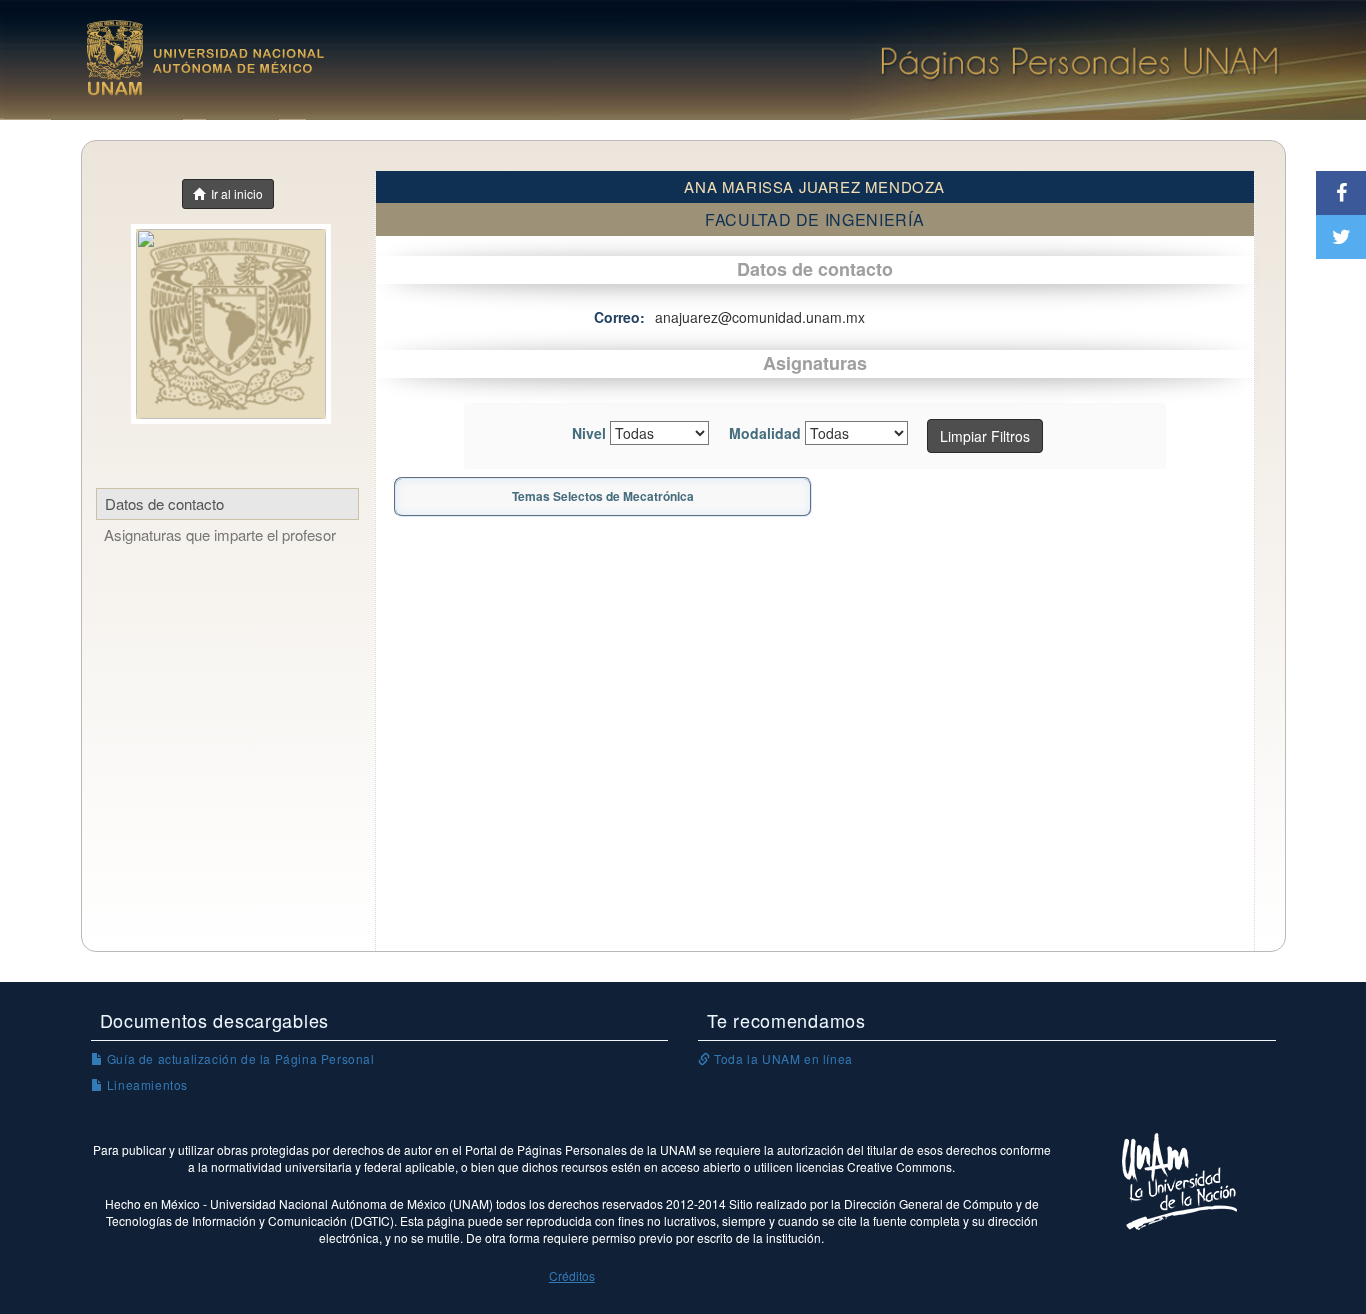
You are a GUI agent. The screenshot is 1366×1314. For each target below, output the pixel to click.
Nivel (589, 433)
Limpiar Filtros (985, 436)
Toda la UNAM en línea (782, 1058)
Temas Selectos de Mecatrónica (603, 496)
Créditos (572, 1275)
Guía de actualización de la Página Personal (238, 1058)
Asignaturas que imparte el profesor (220, 534)
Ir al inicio (234, 193)
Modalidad (765, 433)
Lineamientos (145, 1084)
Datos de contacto (164, 503)
